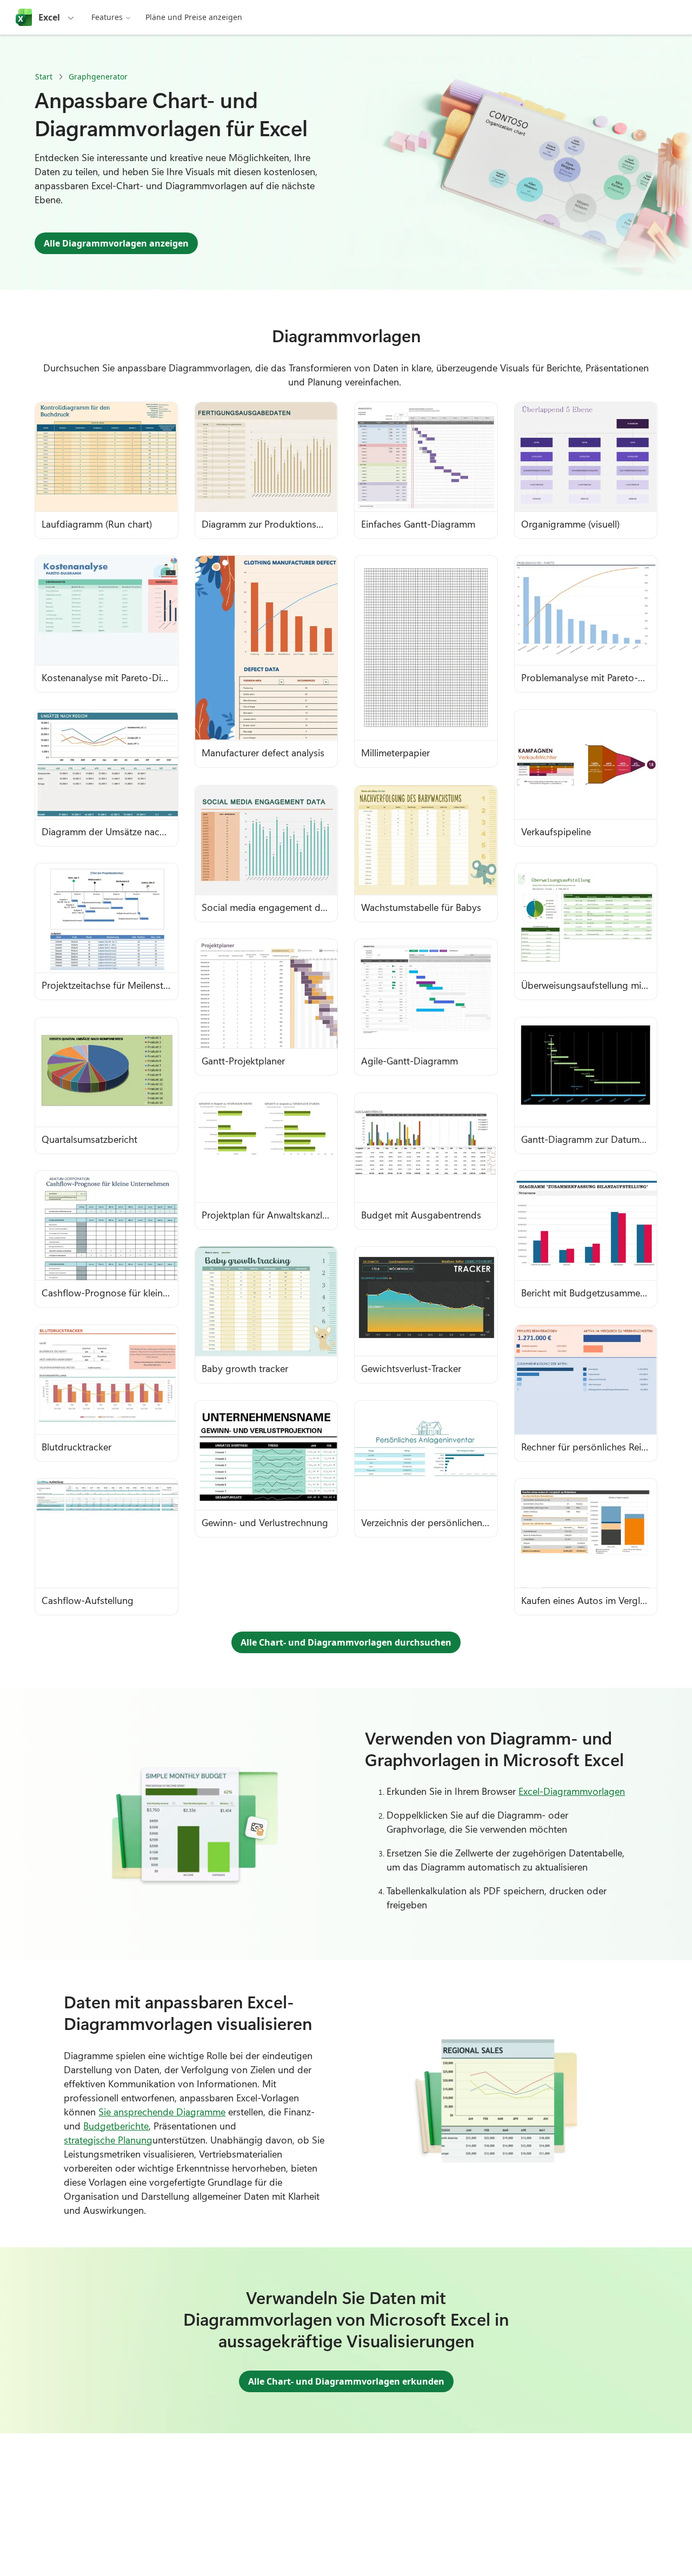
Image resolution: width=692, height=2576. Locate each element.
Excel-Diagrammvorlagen (572, 1791)
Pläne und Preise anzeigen (194, 17)
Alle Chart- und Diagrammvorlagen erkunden (346, 2381)
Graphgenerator (98, 76)
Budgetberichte (116, 2126)
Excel (49, 17)
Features (107, 17)
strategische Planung (108, 2140)
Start (44, 76)
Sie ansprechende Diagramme (162, 2112)
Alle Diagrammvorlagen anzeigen (116, 243)
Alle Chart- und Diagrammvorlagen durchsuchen (346, 1642)
